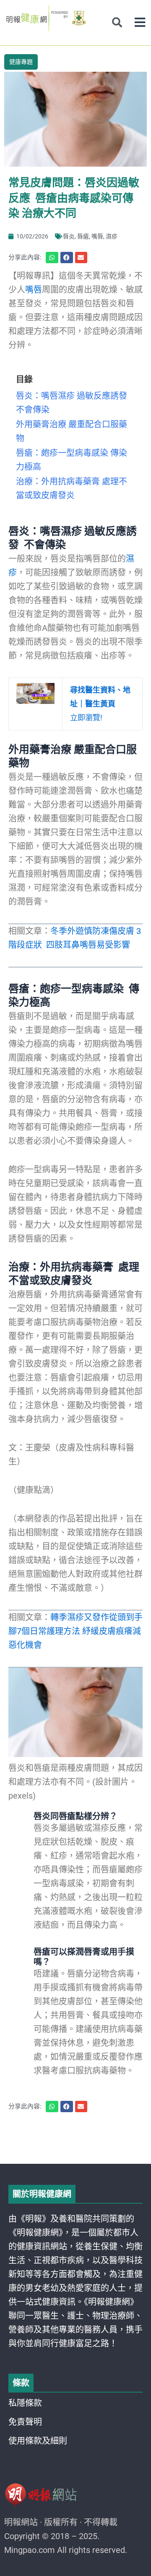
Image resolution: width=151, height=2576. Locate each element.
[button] (140, 22)
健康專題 (21, 62)
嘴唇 (97, 236)
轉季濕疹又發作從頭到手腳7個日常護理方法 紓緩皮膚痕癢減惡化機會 (75, 1631)
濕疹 (112, 236)
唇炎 (69, 236)
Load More (75, 2140)
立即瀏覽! (100, 704)
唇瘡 (83, 236)
